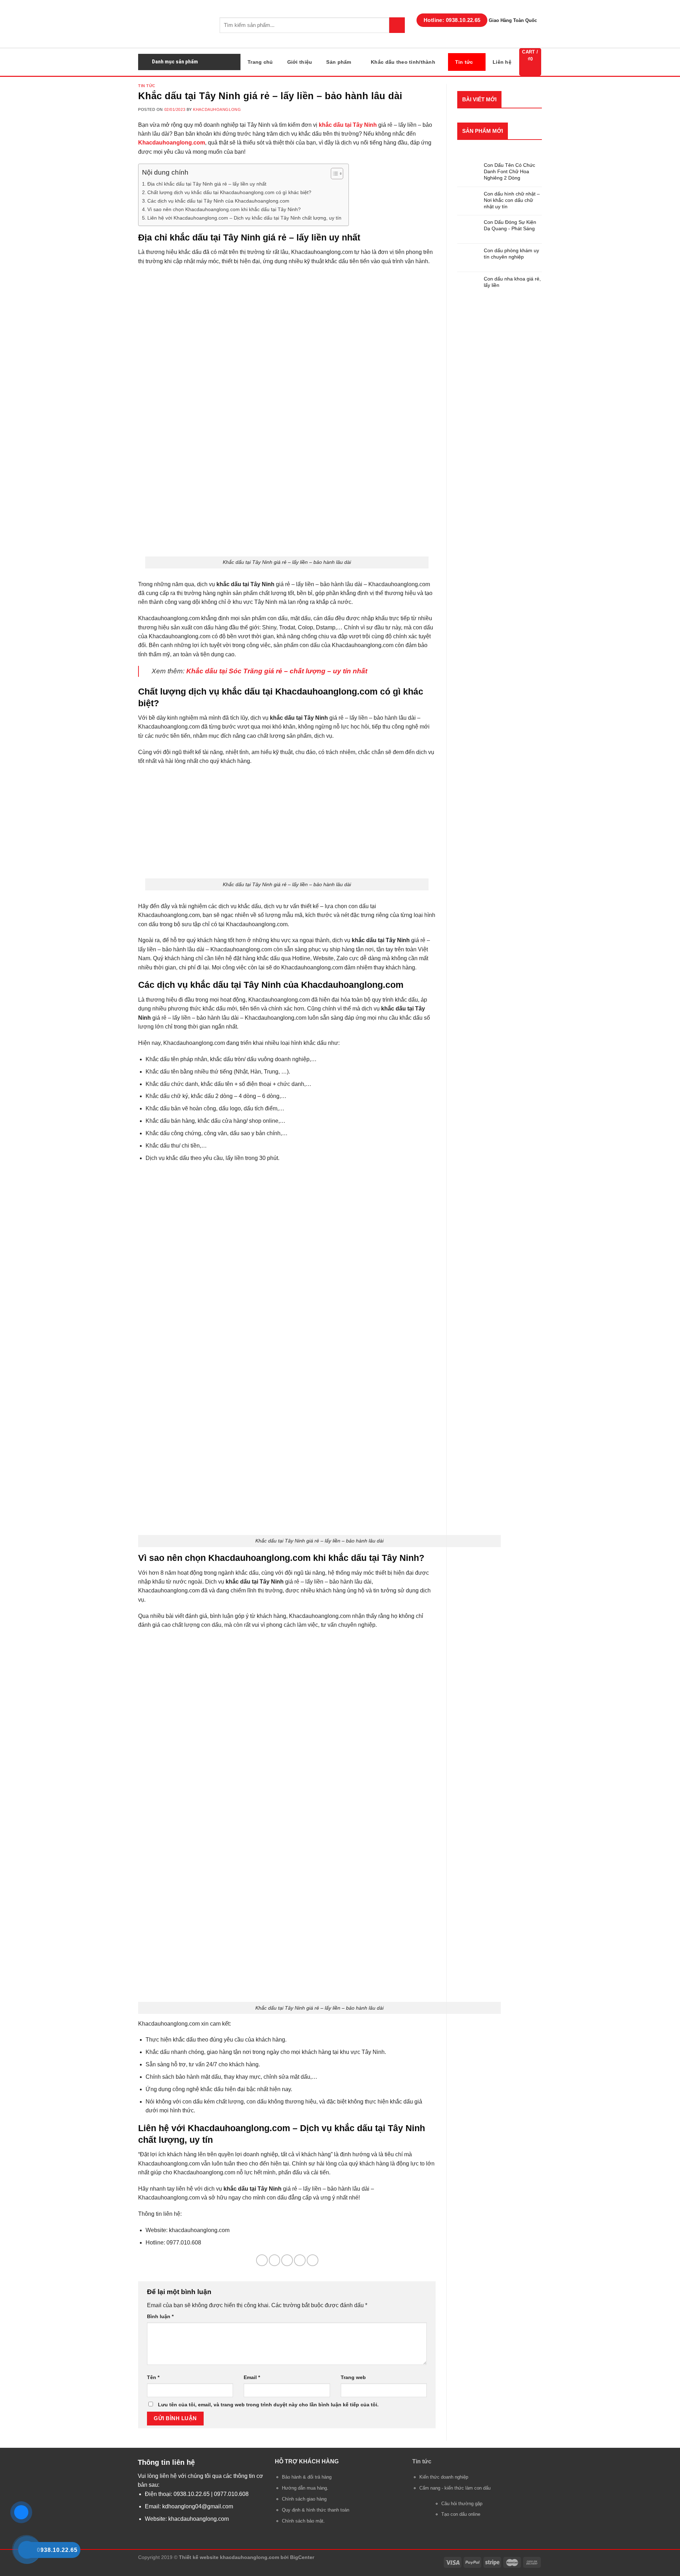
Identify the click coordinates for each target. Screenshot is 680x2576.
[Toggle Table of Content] (333, 174)
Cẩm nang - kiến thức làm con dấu (455, 2488)
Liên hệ (502, 62)
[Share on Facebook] (262, 2260)
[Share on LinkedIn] (313, 2260)
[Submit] (397, 25)
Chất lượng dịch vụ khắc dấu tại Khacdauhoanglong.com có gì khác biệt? (229, 192)
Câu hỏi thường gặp (462, 2504)
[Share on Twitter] (275, 2260)
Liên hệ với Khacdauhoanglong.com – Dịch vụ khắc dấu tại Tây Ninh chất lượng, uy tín (244, 218)
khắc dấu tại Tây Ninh (348, 125)
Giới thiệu (300, 62)
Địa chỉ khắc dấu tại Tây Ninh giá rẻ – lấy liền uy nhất (207, 184)
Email (252, 2377)
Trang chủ (260, 62)
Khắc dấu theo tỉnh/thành (403, 62)
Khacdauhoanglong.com (172, 143)
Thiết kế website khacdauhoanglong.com (229, 2557)
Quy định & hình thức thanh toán (316, 2510)
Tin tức (464, 62)
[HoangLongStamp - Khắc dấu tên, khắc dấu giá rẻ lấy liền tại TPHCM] (174, 24)
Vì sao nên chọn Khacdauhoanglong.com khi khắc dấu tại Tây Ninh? (224, 209)
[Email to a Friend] (287, 2260)
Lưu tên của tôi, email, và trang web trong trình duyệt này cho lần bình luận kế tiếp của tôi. (268, 2405)
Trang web (353, 2377)
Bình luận (160, 2316)
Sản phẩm (339, 62)
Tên (153, 2377)
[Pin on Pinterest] (300, 2260)
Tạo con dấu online (461, 2514)
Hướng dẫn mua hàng (304, 2488)
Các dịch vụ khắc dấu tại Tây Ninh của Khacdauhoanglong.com (218, 201)
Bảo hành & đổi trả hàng (307, 2477)
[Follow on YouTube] (207, 2541)
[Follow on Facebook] (198, 2541)
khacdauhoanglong (217, 109)
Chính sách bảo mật (303, 2521)
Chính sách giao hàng (304, 2499)
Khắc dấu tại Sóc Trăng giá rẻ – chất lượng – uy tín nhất (277, 671)
